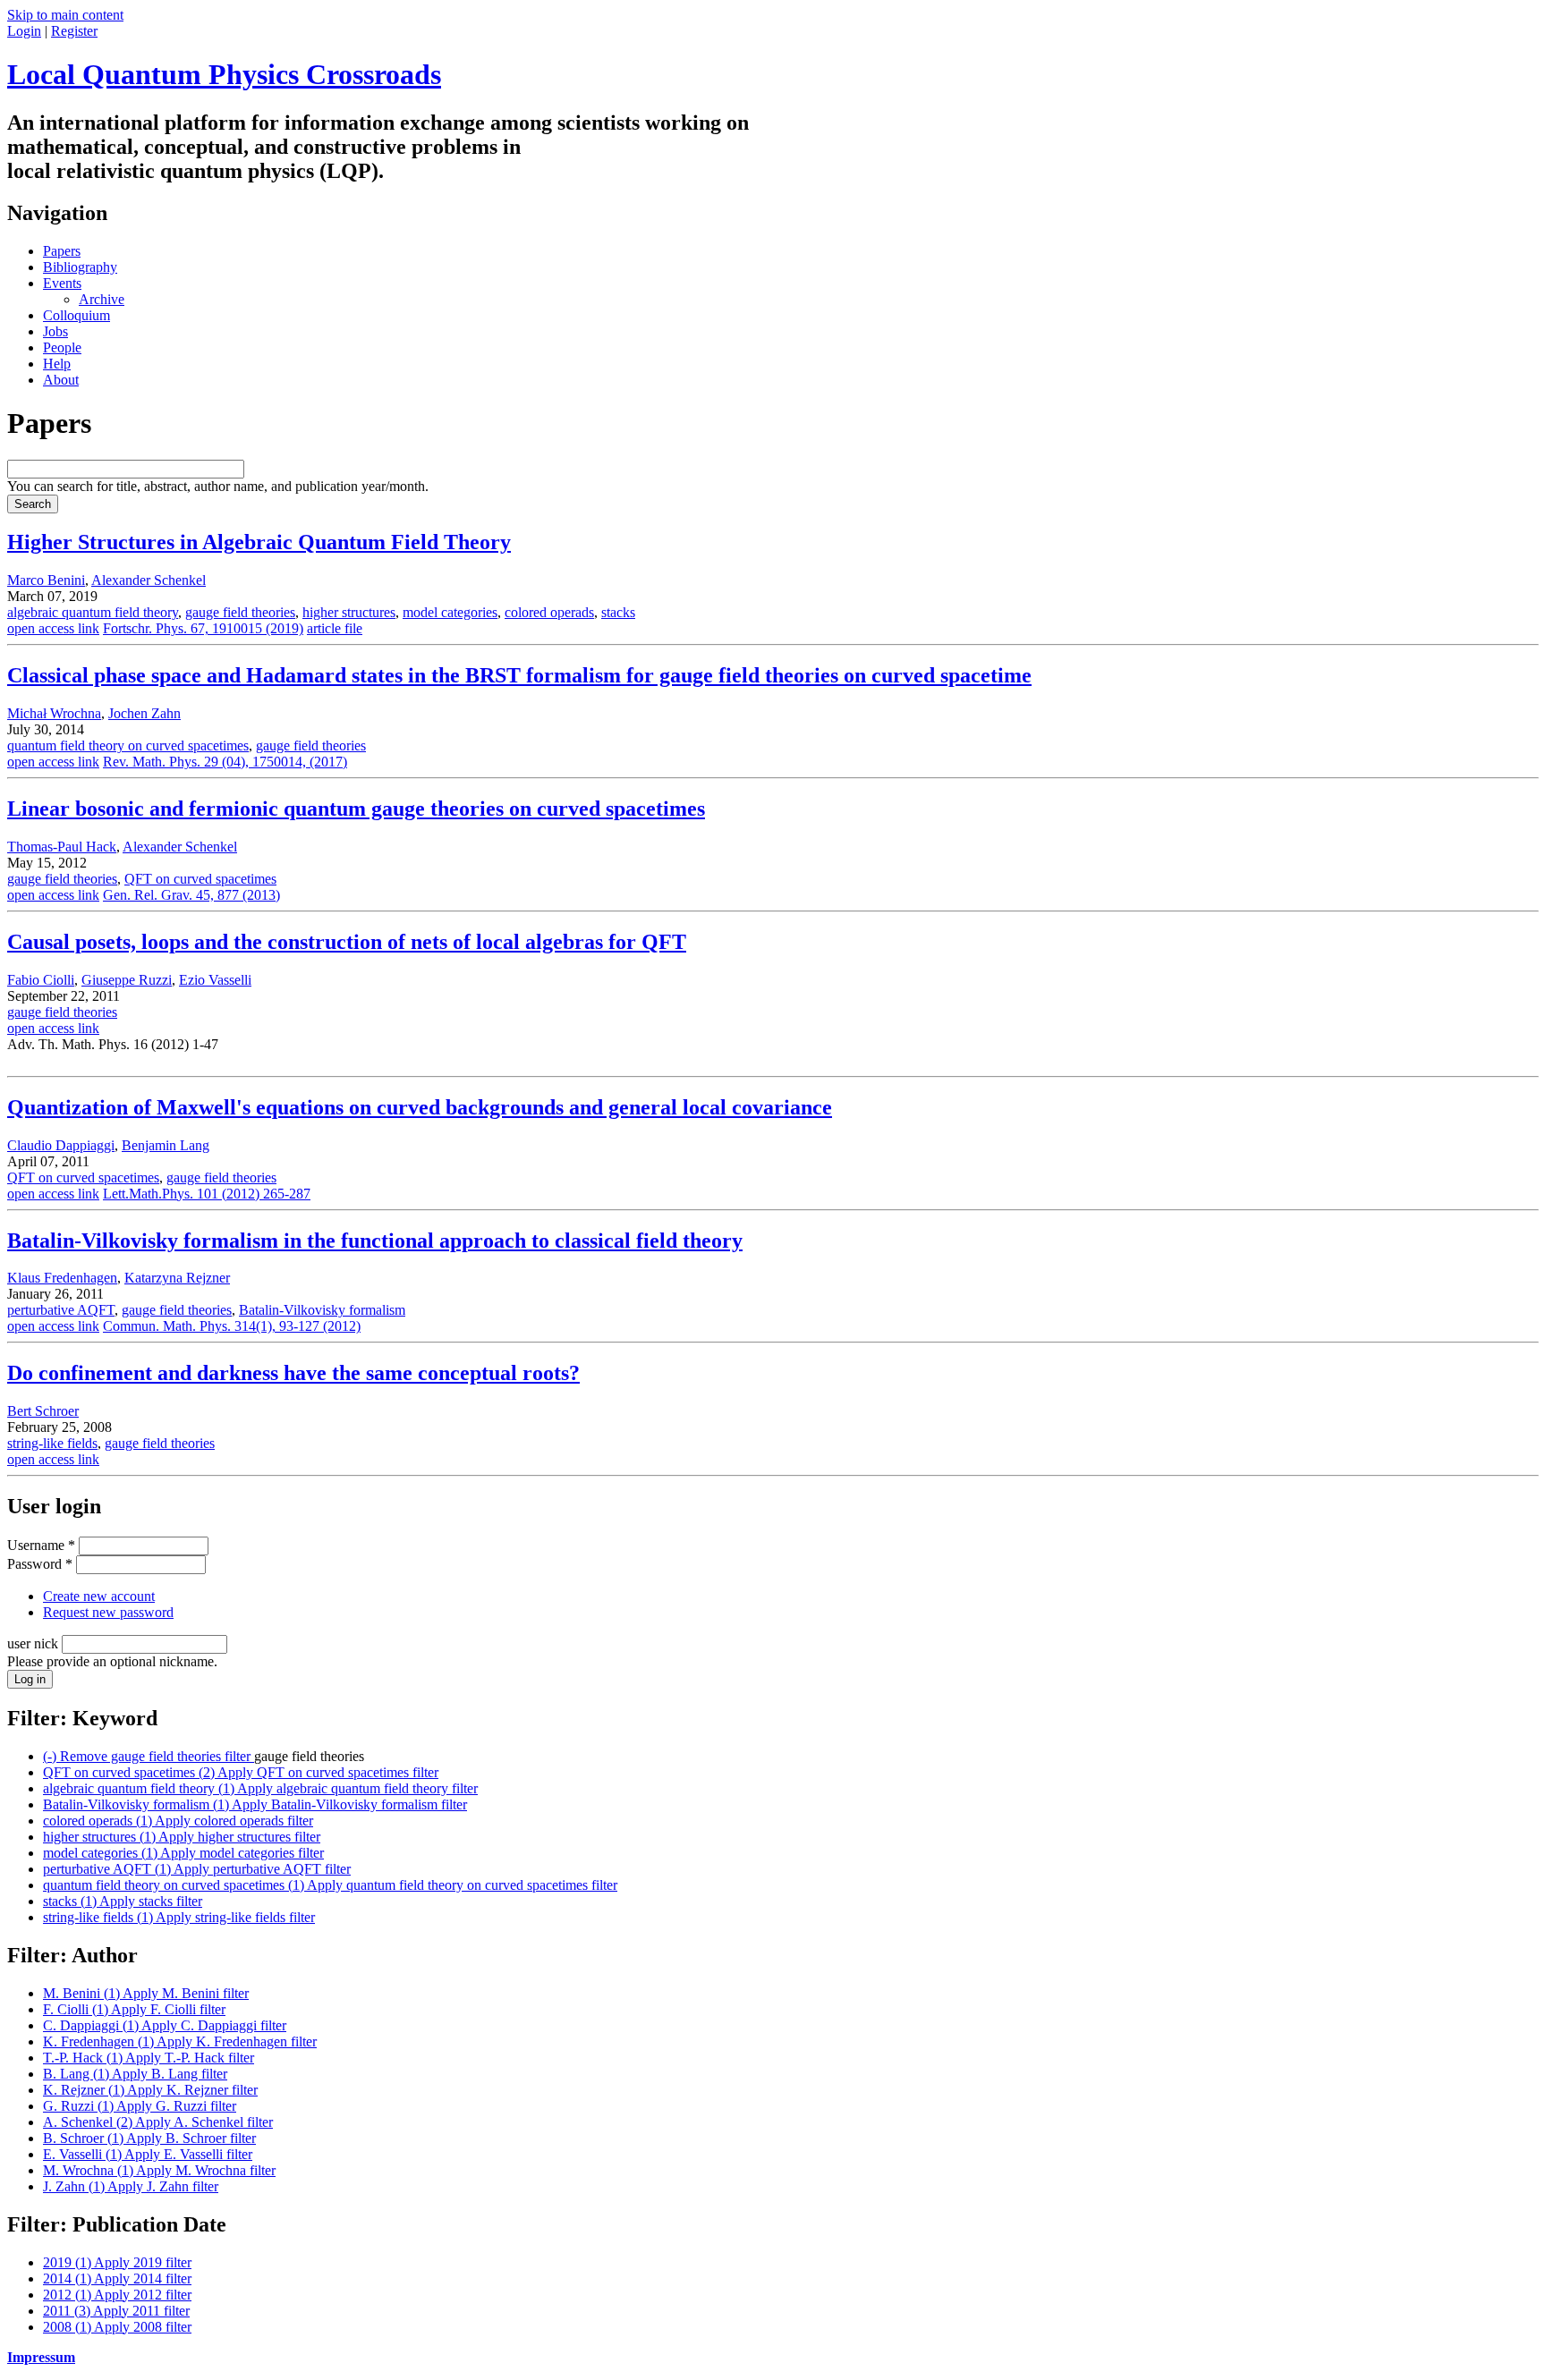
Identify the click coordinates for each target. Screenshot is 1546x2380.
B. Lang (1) (135, 2074)
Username (41, 1545)
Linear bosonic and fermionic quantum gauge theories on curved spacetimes (356, 809)
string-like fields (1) (179, 1917)
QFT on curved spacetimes (200, 879)
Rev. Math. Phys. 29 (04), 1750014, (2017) (225, 762)
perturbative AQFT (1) (197, 1869)
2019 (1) (117, 2262)
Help (57, 364)
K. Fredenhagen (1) (180, 2041)
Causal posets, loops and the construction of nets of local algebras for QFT (347, 942)
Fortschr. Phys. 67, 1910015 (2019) (203, 628)
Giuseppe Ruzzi (127, 980)
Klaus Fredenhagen (62, 1278)
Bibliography (80, 267)
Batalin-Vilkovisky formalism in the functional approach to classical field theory (375, 1241)
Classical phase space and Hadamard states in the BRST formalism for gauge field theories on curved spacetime (519, 675)
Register (74, 31)
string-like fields (52, 1443)
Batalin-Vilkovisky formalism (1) (255, 1804)
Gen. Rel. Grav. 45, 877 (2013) (191, 895)
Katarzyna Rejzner (177, 1278)
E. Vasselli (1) (148, 2154)
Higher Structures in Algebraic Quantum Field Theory (259, 542)
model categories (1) (183, 1853)
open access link (53, 628)
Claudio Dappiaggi (61, 1145)
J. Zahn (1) (131, 2186)
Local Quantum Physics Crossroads (224, 74)
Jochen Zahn (144, 713)
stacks (618, 612)
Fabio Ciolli (41, 980)
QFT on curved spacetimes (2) (241, 1772)
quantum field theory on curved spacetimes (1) (330, 1885)
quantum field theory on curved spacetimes (128, 745)
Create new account (99, 1596)
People (62, 347)
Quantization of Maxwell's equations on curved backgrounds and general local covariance (420, 1107)
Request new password (108, 1612)
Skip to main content (65, 15)
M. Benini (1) (146, 1993)
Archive (102, 299)
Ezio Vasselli (215, 980)
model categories (450, 612)
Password (40, 1564)
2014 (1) (117, 2278)
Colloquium (76, 315)
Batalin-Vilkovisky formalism (322, 1310)
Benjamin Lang (166, 1145)
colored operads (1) (178, 1821)
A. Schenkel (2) (158, 2122)
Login (24, 31)
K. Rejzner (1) (150, 2090)
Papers (62, 251)
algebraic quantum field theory (93, 612)
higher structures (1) (182, 1837)
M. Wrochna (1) (159, 2170)
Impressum (41, 2357)
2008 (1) (117, 2327)
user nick (34, 1643)
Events (62, 283)
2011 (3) (116, 2311)
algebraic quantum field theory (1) (260, 1788)
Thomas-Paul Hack (62, 847)
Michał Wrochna (54, 713)
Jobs (55, 331)
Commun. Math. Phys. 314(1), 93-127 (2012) (232, 1326)
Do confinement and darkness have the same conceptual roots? (293, 1373)
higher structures (349, 612)
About (61, 380)
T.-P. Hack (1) (149, 2058)
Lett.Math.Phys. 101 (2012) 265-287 (207, 1194)
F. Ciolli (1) (134, 2009)
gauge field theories (240, 612)
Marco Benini (46, 580)
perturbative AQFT (61, 1310)
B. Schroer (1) (149, 2138)
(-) (149, 1756)
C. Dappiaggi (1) (165, 2025)
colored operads (549, 612)
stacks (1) (123, 1901)
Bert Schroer (43, 1411)
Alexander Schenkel (149, 580)
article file (335, 628)
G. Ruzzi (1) (140, 2106)
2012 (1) (117, 2295)
